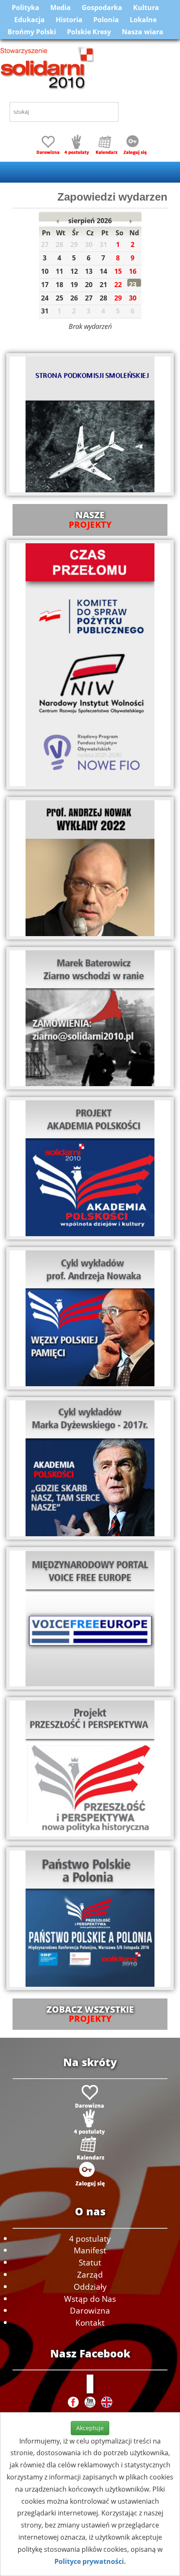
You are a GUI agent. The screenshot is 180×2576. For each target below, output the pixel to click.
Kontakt (90, 2323)
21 (103, 285)
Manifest (90, 2250)
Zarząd (90, 2274)
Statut (90, 2262)
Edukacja (30, 20)
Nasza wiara (143, 32)
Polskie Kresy (89, 32)
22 (118, 285)
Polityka (26, 8)
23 (133, 285)
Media (60, 8)
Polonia (106, 20)
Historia (69, 20)
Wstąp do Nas (90, 2299)
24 (45, 298)
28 (103, 298)
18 (59, 285)
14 (103, 271)
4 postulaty (90, 2239)
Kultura (146, 8)
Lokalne (143, 20)
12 (74, 271)
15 (118, 271)
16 (133, 271)
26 (74, 298)
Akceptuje (90, 2428)
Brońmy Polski (32, 32)
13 (89, 271)
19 (74, 285)
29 (118, 298)
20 (89, 285)
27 (89, 298)
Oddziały (90, 2287)
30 (133, 298)
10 (45, 271)
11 (59, 271)
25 (59, 298)
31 (45, 311)
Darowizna (90, 2310)
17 (45, 285)
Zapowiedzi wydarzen (112, 197)
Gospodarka (102, 8)
